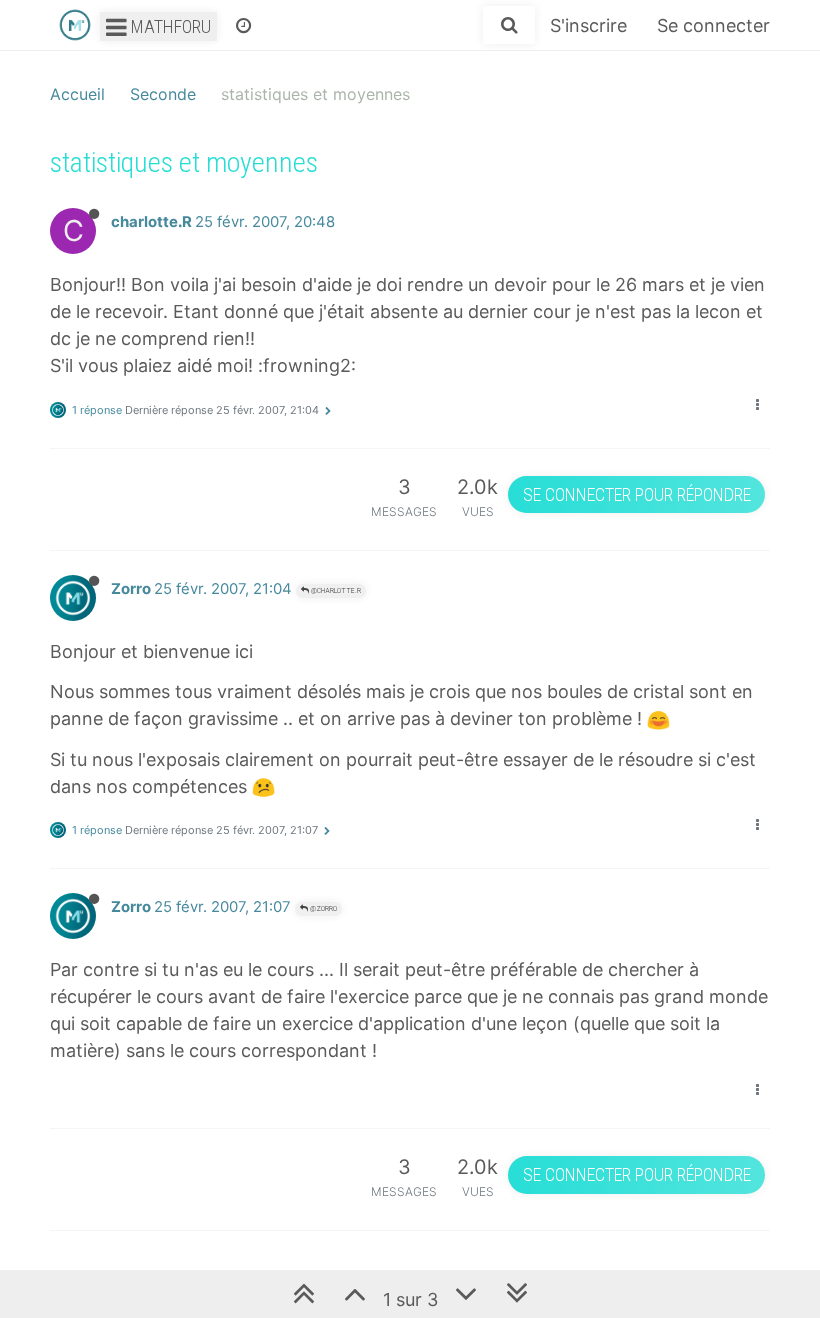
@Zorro (322, 908)
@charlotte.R (335, 590)
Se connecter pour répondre (637, 494)
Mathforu (169, 26)
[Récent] (243, 25)
